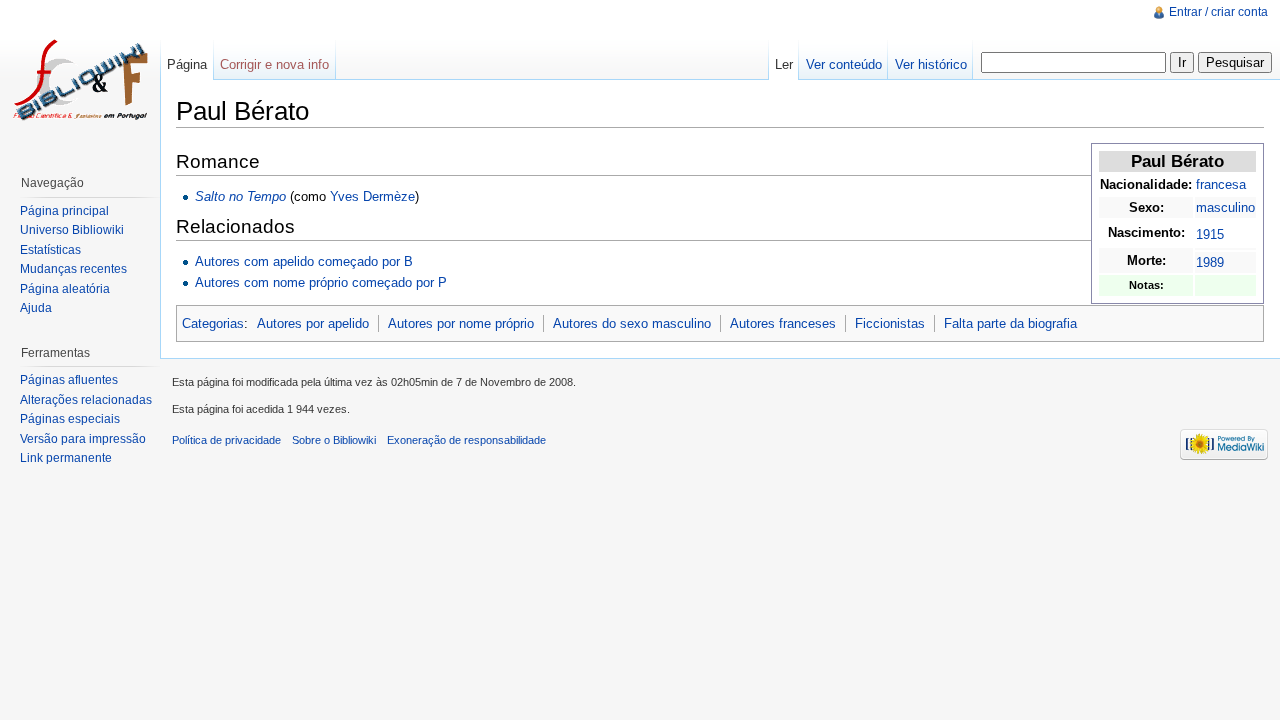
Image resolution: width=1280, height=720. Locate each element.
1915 (1210, 234)
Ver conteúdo (844, 64)
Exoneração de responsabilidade (466, 440)
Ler (784, 64)
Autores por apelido (313, 323)
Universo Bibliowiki (72, 230)
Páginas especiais (70, 419)
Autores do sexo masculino (632, 323)
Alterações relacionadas (86, 400)
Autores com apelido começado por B (304, 261)
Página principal (64, 211)
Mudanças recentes (73, 269)
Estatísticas (50, 250)
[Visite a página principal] (80, 80)
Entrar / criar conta (1218, 12)
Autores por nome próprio (461, 323)
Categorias (213, 323)
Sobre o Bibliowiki (334, 440)
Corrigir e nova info (274, 64)
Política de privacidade (226, 440)
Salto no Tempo (240, 196)
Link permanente (66, 458)
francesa (1221, 184)
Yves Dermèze (372, 196)
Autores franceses (783, 323)
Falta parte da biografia (1010, 323)
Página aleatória (65, 289)
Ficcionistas (890, 323)
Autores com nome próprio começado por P (321, 282)
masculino (1225, 207)
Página (187, 64)
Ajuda (36, 308)
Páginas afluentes (69, 380)
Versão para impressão (83, 439)
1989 (1210, 262)
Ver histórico (931, 64)
